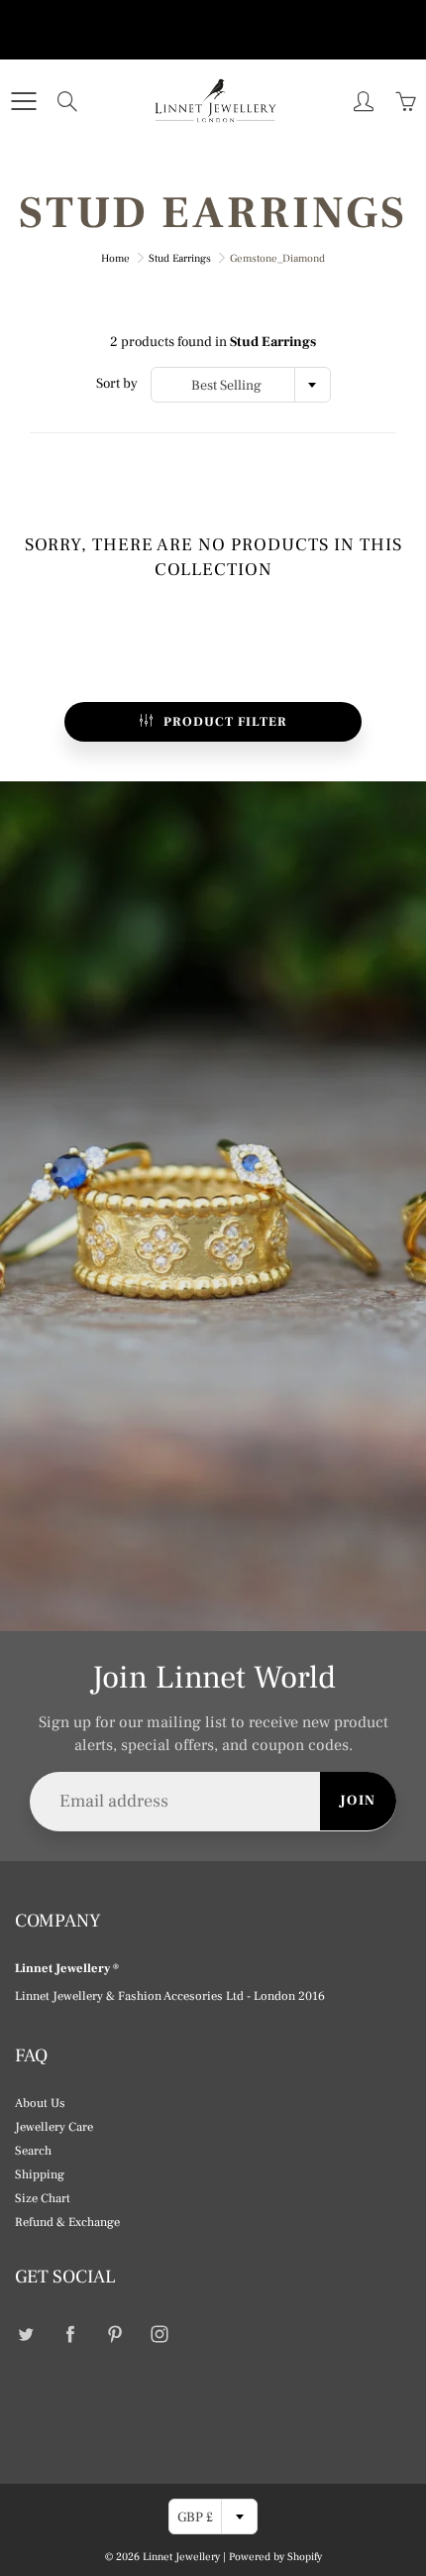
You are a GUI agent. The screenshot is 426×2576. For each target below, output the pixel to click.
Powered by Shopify (275, 2557)
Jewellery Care (54, 2127)
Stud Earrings (180, 258)
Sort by (117, 384)
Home (115, 258)
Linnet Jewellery (181, 2557)
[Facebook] (70, 2335)
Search (33, 2151)
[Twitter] (25, 2335)
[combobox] (241, 385)
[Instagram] (159, 2335)
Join (358, 1801)
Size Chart (43, 2198)
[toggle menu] (23, 101)
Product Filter (225, 722)
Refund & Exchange (67, 2222)
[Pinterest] (114, 2335)
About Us (40, 2103)
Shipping (40, 2174)
